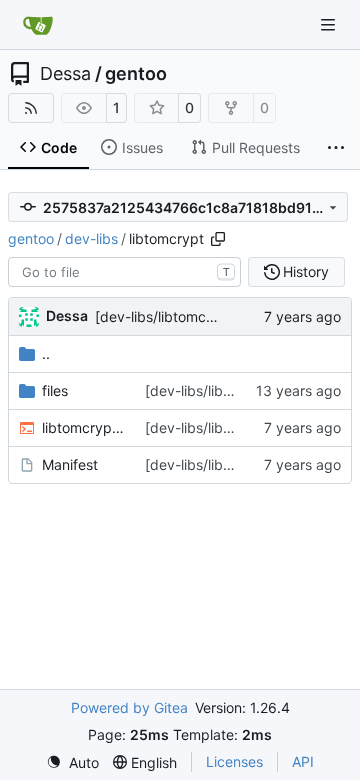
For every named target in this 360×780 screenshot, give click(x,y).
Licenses (234, 761)
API (303, 761)
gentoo (136, 74)
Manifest (70, 464)
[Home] (38, 25)
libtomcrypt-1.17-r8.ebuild (83, 427)
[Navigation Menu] (330, 24)
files (55, 390)
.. (46, 353)
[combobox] (124, 272)
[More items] (336, 148)
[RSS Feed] (31, 108)
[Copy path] (218, 239)
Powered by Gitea (129, 707)
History (306, 271)
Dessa (65, 74)
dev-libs (91, 238)
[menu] (72, 762)
